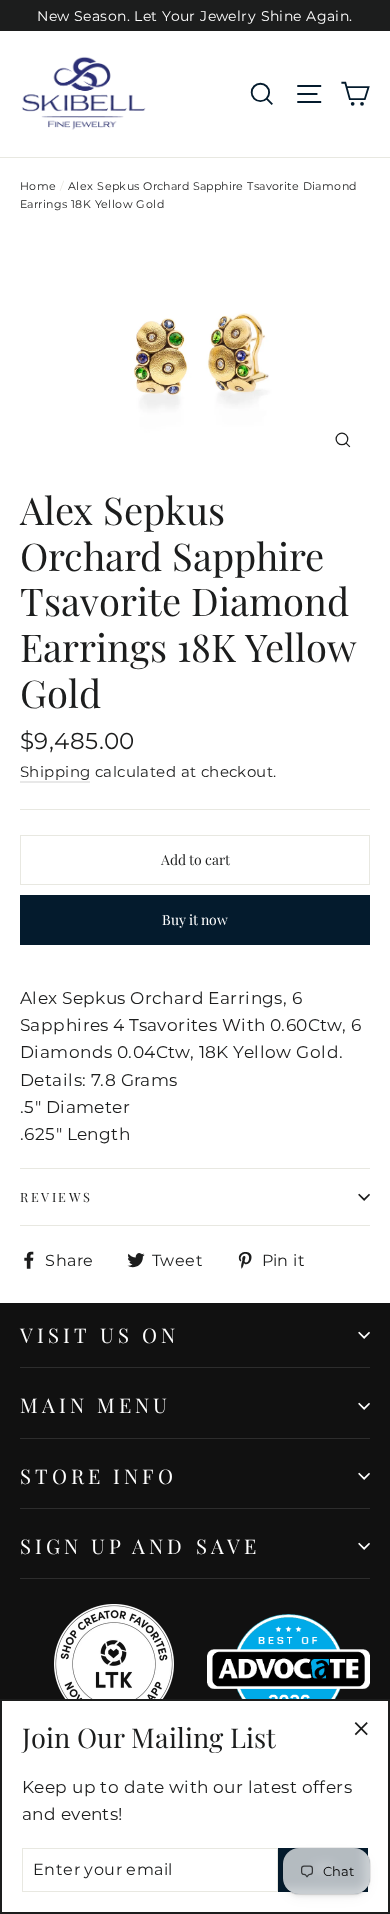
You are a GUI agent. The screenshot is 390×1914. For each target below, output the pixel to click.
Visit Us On (100, 1334)
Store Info (99, 1475)
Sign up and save (140, 1545)
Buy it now (195, 919)
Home (38, 186)
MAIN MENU (95, 1404)
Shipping (55, 771)
